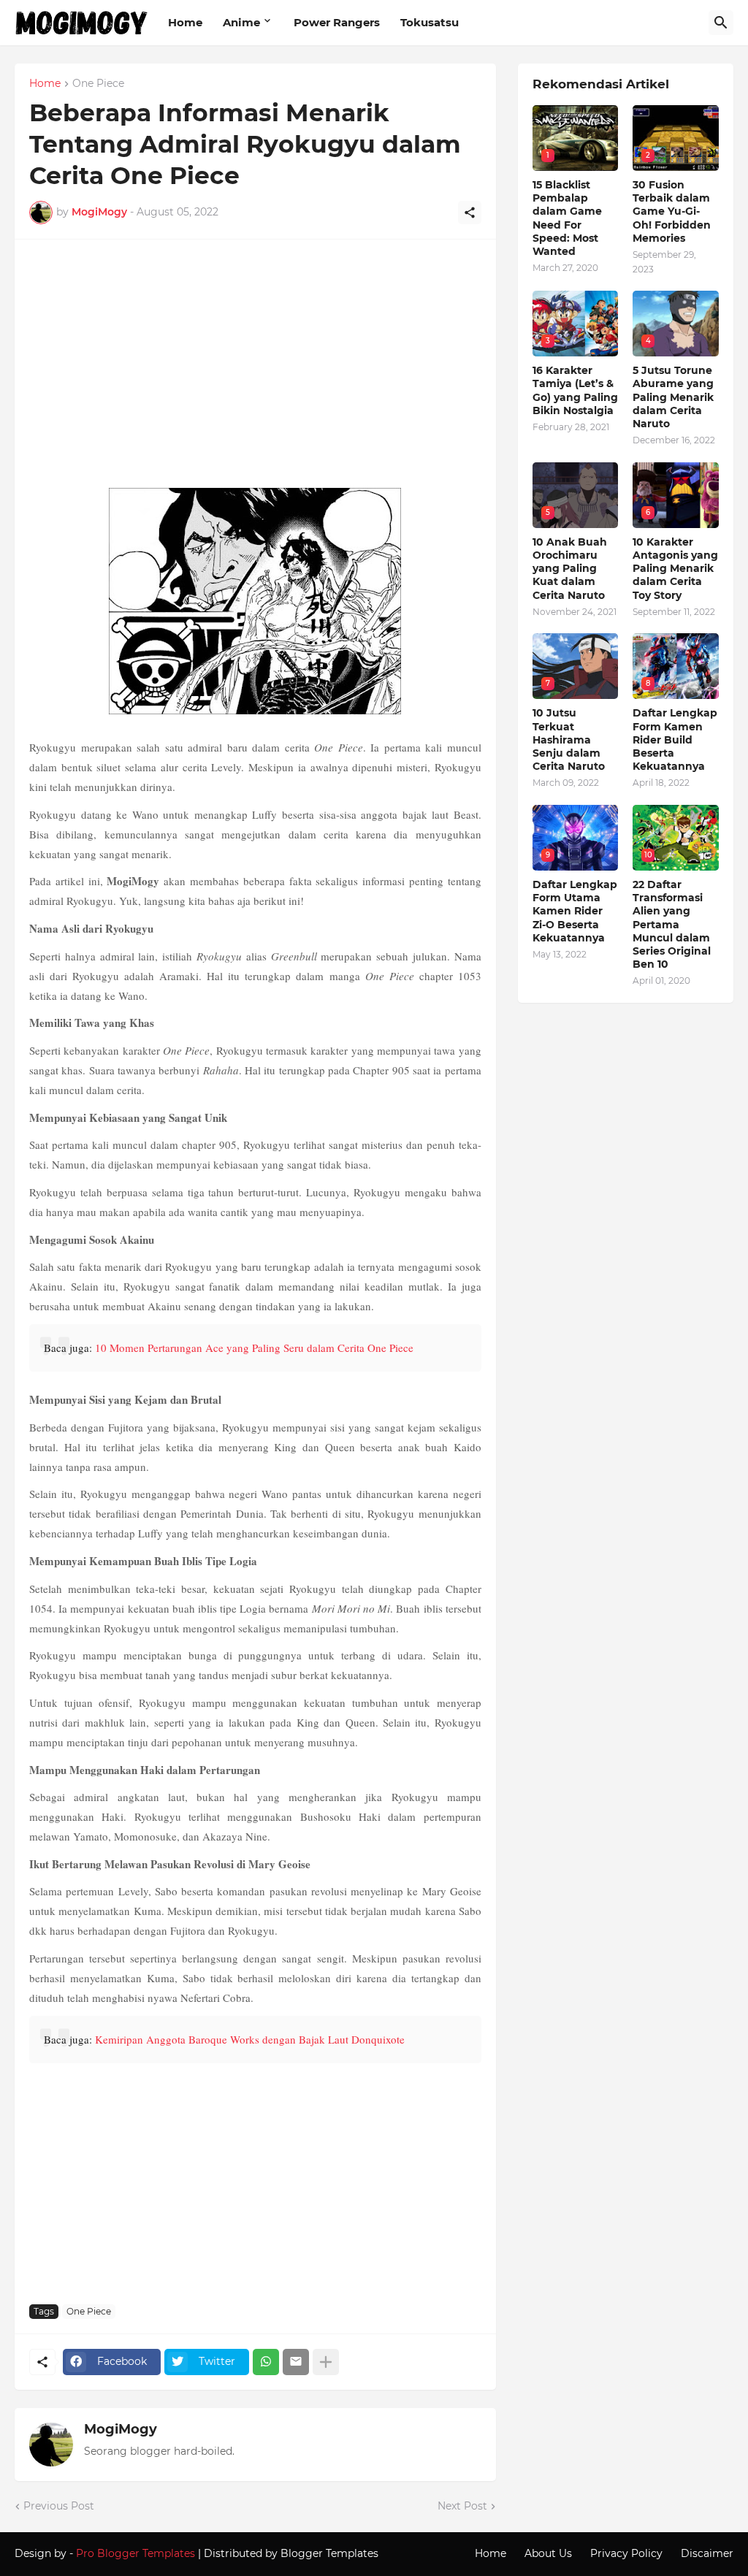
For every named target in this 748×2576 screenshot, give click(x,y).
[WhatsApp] (266, 2362)
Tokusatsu (430, 22)
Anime (241, 22)
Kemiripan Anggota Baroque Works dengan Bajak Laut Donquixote (250, 2039)
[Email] (296, 2362)
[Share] (470, 213)
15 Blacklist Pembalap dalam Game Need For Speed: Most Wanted (567, 218)
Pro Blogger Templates (136, 2553)
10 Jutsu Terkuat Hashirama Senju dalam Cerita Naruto (569, 739)
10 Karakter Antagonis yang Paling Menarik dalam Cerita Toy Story (675, 569)
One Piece (98, 84)
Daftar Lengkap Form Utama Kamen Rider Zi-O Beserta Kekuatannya (575, 911)
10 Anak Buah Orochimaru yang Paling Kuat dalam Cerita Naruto (570, 569)
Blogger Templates (329, 2553)
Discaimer (707, 2553)
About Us (548, 2553)
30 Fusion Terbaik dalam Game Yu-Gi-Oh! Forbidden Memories (672, 211)
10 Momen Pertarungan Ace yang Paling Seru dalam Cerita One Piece (254, 1348)
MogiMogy (121, 2429)
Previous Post (59, 2506)
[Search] (721, 23)
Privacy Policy (626, 2553)
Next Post (462, 2506)
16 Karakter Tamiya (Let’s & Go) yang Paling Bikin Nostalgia (575, 390)
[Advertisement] (255, 371)
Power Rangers (337, 22)
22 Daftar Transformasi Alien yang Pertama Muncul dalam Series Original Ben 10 (672, 924)
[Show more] (326, 2362)
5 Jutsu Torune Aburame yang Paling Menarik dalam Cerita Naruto (673, 397)
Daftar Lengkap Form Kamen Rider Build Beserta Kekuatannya (675, 739)
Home (185, 22)
